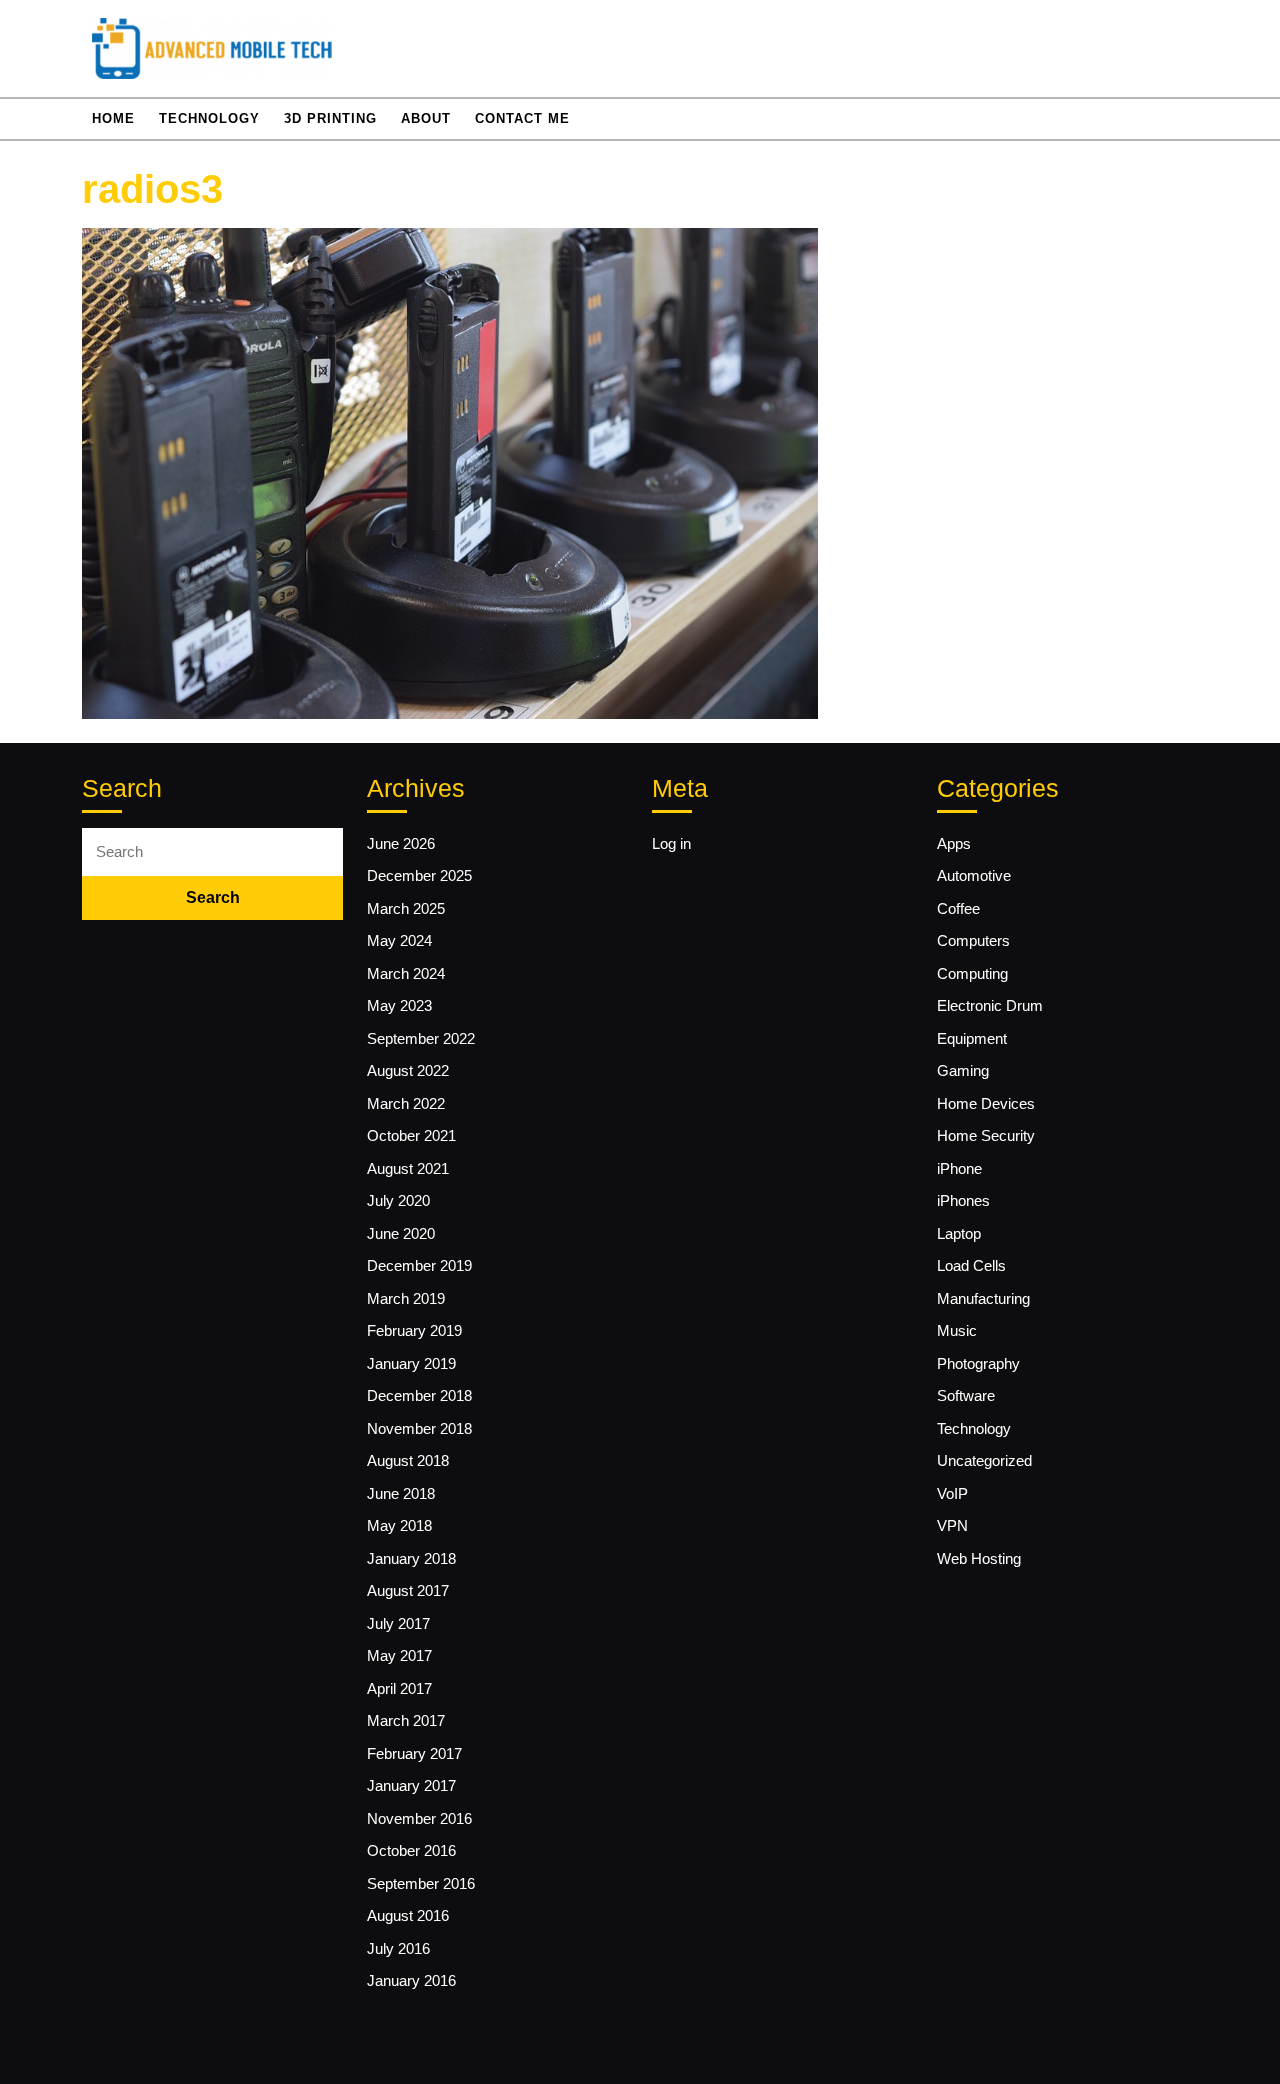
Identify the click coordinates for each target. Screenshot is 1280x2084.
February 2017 (414, 1753)
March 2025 (406, 908)
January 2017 (411, 1785)
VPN (952, 1525)
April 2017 (399, 1688)
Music (957, 1330)
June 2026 (401, 843)
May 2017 (399, 1655)
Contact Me (522, 118)
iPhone (959, 1168)
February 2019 (414, 1330)
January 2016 (411, 1980)
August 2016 (408, 1915)
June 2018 (401, 1493)
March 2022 (406, 1103)
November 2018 (419, 1428)
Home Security (986, 1135)
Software (966, 1395)
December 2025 (419, 875)
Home (113, 118)
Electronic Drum (990, 1005)
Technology (209, 118)
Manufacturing (983, 1298)
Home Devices (986, 1103)
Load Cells (971, 1265)
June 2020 (401, 1233)
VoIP (952, 1493)
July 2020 (398, 1200)
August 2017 (408, 1590)
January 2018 (411, 1558)
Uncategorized (984, 1460)
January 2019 (411, 1363)
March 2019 (406, 1298)
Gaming (963, 1070)
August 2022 (408, 1070)
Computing (972, 973)
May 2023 (399, 1005)
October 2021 (411, 1135)
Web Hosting (979, 1558)
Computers (973, 940)
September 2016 (421, 1883)
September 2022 (421, 1038)
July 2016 (398, 1948)
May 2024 (399, 940)
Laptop (959, 1233)
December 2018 (419, 1395)
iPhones (963, 1200)
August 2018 (408, 1460)
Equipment (972, 1038)
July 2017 (398, 1623)
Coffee (958, 908)
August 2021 (408, 1168)
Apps (954, 843)
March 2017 (406, 1720)
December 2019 (419, 1265)
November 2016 (419, 1818)
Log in (671, 843)
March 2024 (406, 973)
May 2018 (399, 1525)
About (426, 118)
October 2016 (411, 1850)
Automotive (974, 875)
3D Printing (330, 118)
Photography (978, 1363)
